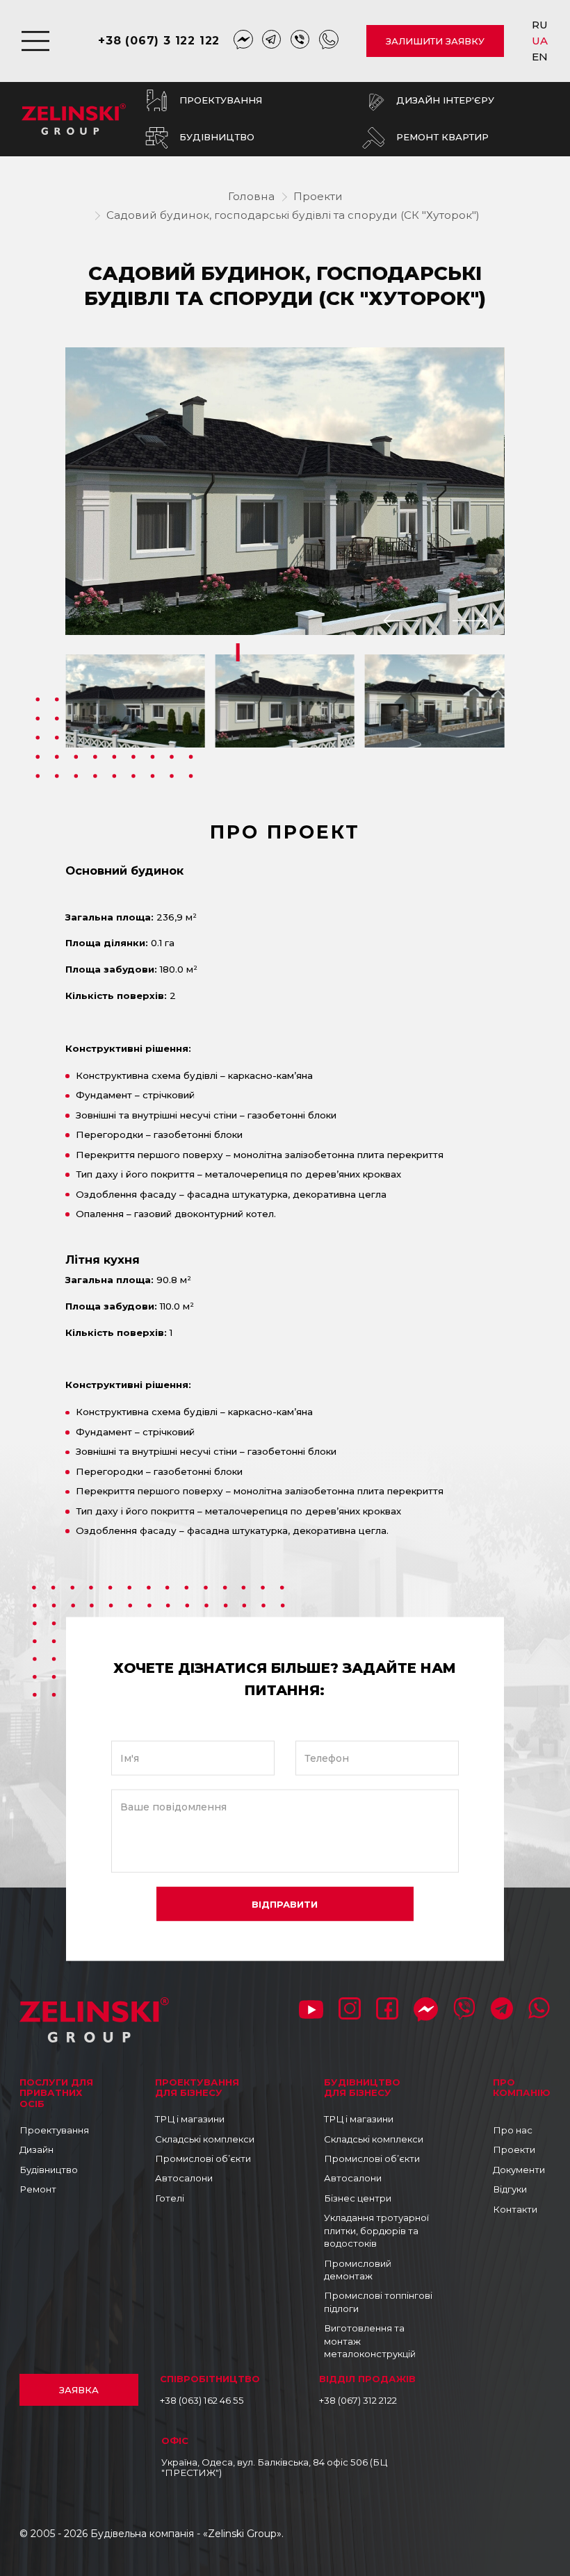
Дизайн (36, 2149)
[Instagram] (350, 2010)
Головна (251, 196)
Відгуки (510, 2189)
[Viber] (300, 41)
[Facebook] (387, 2010)
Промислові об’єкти (203, 2158)
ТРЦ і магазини (190, 2119)
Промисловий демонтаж (358, 2270)
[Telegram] (272, 41)
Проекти (318, 196)
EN (540, 57)
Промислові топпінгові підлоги (378, 2302)
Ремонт (38, 2189)
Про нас (513, 2130)
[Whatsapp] (329, 41)
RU (540, 25)
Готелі (170, 2198)
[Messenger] (243, 41)
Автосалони (184, 2178)
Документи (519, 2170)
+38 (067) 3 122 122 (159, 41)
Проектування (54, 2130)
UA (540, 41)
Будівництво (49, 2170)
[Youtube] (311, 2011)
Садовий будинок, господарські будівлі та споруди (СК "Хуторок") (293, 215)
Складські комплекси (205, 2139)
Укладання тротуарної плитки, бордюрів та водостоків (376, 2230)
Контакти (515, 2209)
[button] (401, 621)
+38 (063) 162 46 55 (202, 2400)
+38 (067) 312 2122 (358, 2400)
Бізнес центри (358, 2198)
